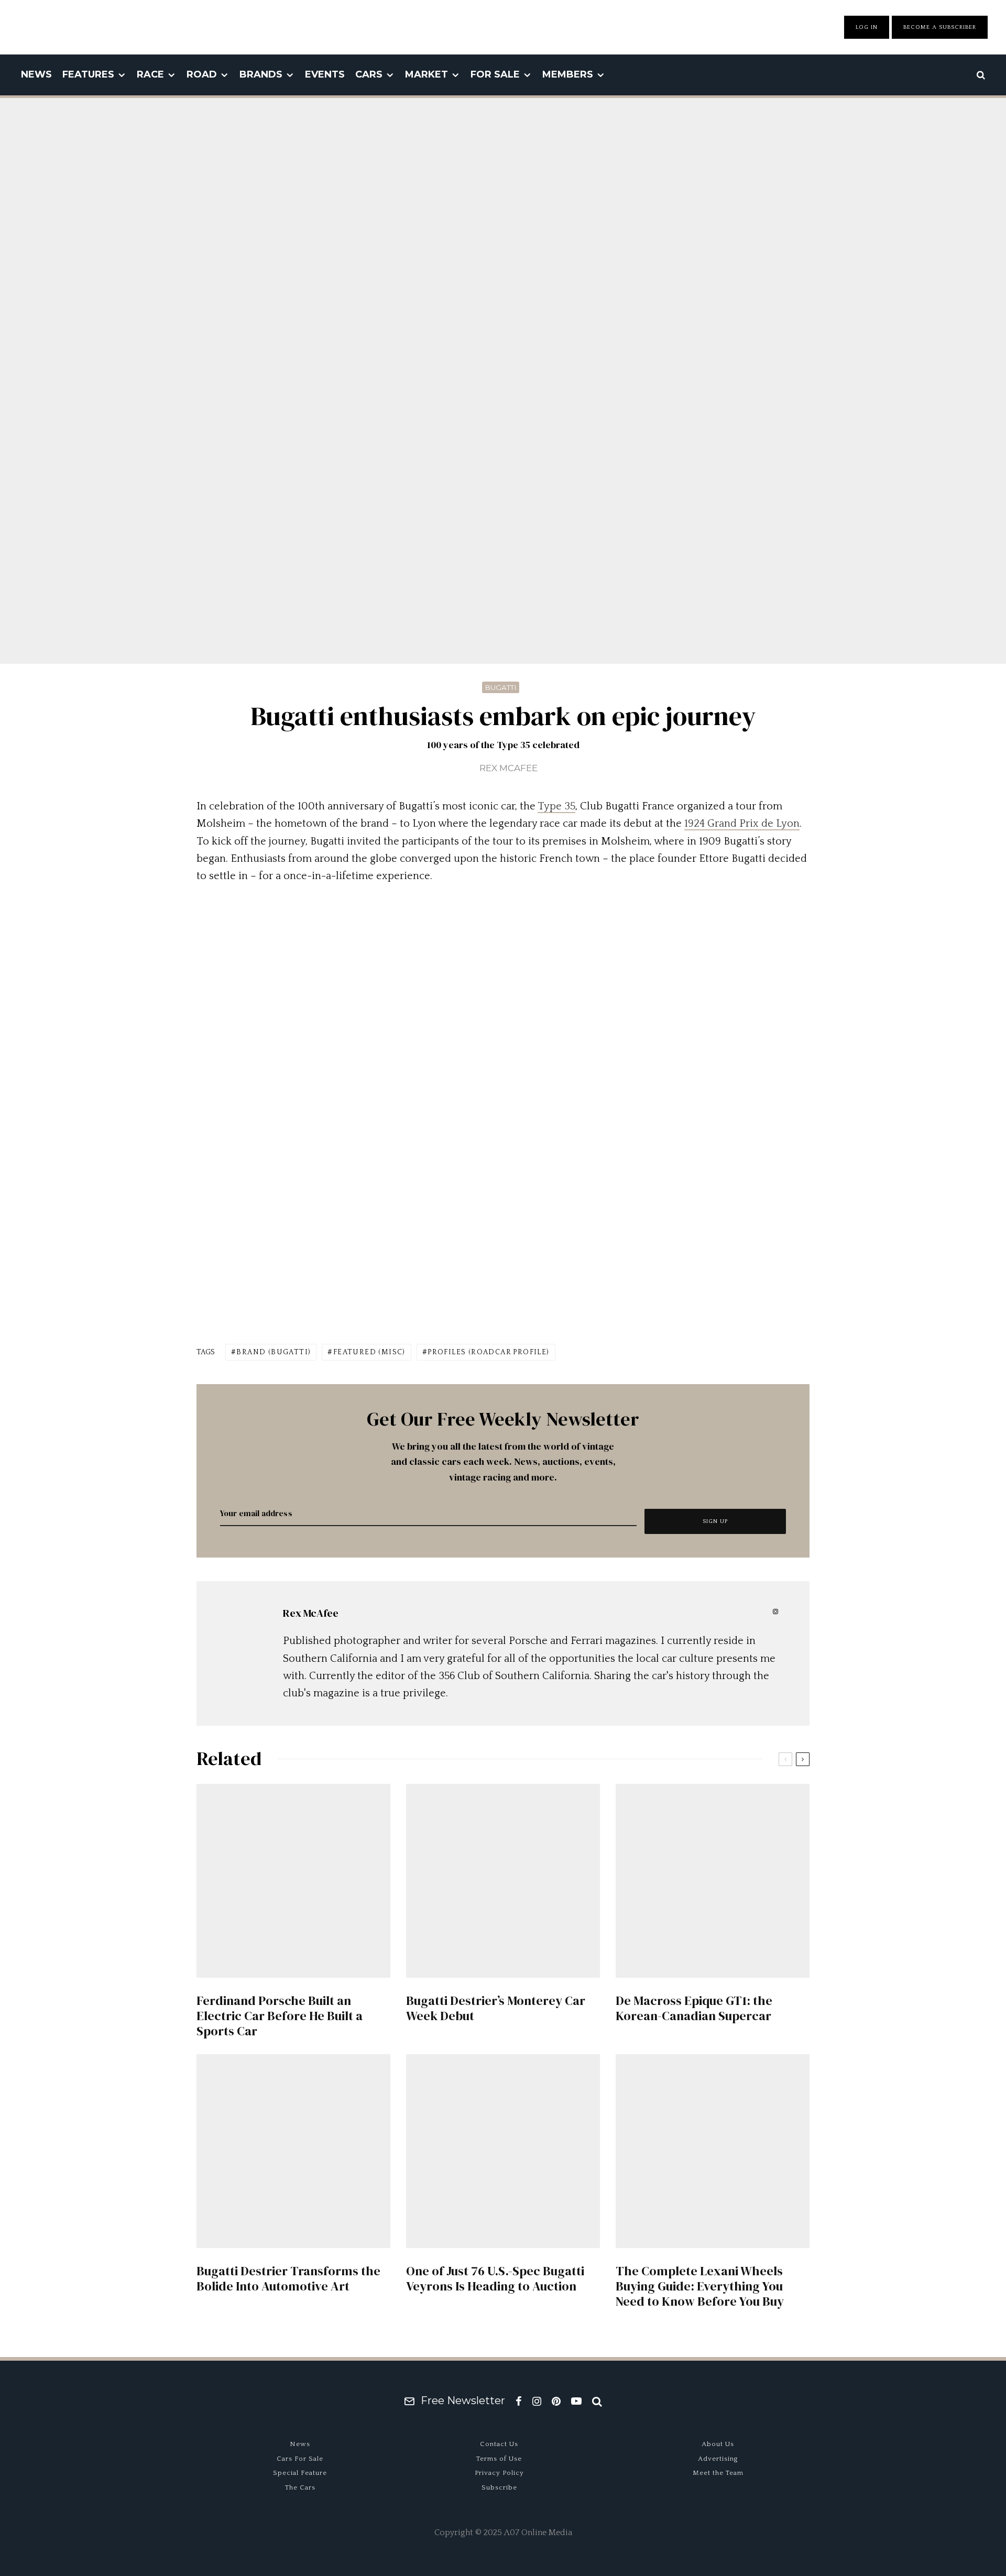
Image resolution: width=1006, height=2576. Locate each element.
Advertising (718, 2459)
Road (202, 74)
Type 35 (556, 806)
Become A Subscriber (940, 27)
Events (325, 74)
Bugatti (501, 687)
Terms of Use (499, 2459)
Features (88, 74)
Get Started (503, 1815)
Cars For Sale (300, 2459)
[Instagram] (537, 2401)
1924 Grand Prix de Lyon (742, 824)
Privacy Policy (499, 2473)
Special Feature (300, 2473)
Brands (261, 74)
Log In (867, 27)
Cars (369, 74)
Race (150, 74)
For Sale (495, 74)
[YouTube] (576, 2401)
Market (427, 74)
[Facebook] (519, 2401)
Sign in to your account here (548, 1854)
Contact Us (499, 2444)
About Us (718, 2444)
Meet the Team (718, 2473)
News (36, 74)
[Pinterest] (556, 2401)
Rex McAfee (509, 768)
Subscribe (499, 2487)
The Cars (300, 2487)
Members (568, 74)
